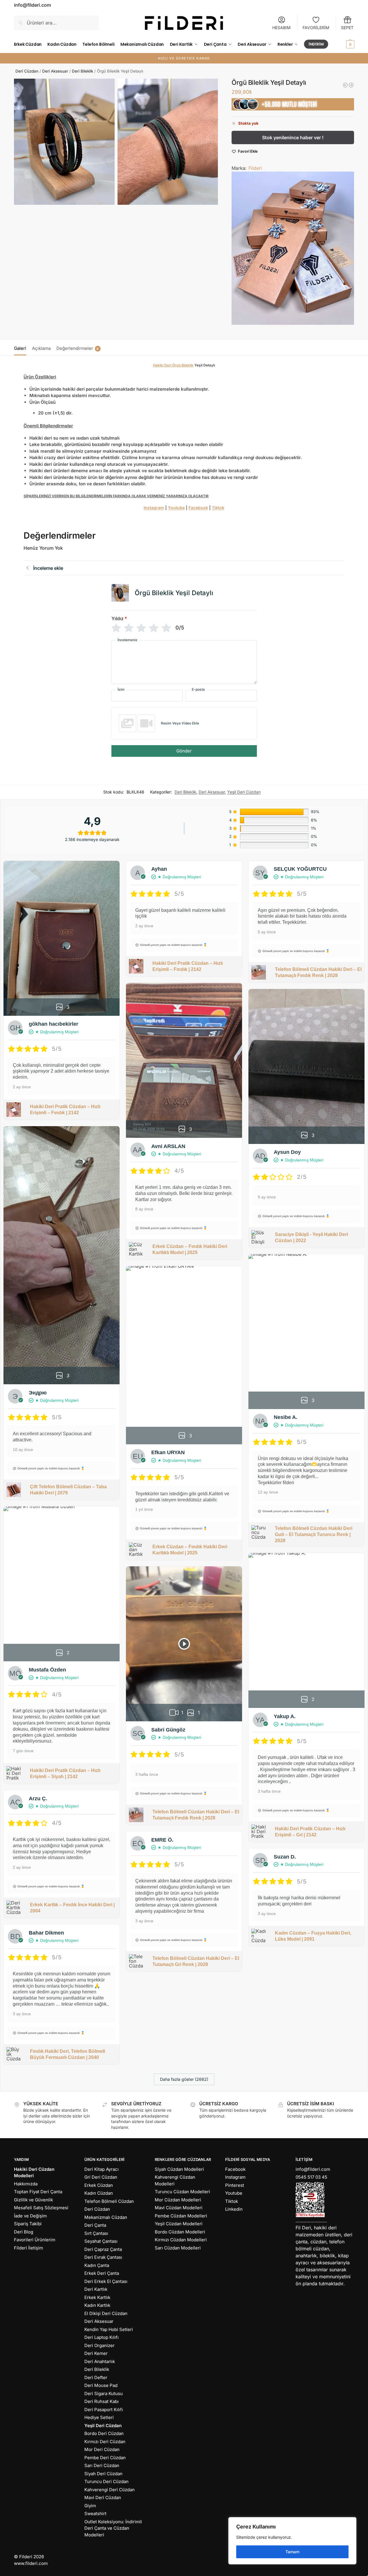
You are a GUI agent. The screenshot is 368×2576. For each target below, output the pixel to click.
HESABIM (281, 28)
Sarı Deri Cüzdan (102, 2465)
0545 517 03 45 (311, 2177)
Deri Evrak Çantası (103, 2257)
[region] (292, 2541)
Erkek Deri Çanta (102, 2273)
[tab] (22, 348)
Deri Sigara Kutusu (104, 2393)
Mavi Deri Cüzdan (103, 2497)
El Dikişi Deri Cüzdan (106, 2313)
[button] (343, 44)
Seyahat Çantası (101, 2241)
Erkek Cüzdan (99, 2185)
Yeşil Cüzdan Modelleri (179, 2224)
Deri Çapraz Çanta (103, 2249)
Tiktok (218, 508)
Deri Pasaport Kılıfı (104, 2410)
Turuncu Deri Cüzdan (106, 2481)
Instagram (154, 508)
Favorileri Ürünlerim (35, 2240)
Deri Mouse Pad (101, 2385)
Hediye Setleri (99, 2417)
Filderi (255, 168)
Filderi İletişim (29, 2248)
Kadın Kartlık (97, 2305)
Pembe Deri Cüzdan (105, 2458)
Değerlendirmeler (78, 348)
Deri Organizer (99, 2345)
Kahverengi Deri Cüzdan (110, 2490)
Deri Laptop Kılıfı (102, 2337)
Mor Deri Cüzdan (102, 2449)
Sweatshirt (95, 2514)
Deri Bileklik (82, 71)
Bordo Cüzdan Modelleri (180, 2232)
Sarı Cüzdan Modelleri (178, 2248)
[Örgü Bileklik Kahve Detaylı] (351, 85)
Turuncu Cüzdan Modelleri (182, 2192)
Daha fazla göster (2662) (184, 2079)
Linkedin (234, 2209)
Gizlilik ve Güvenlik (33, 2200)
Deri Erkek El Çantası (106, 2281)
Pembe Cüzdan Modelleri (181, 2216)
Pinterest (235, 2185)
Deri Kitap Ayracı (102, 2169)
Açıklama (41, 348)
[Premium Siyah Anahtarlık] (345, 85)
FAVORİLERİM (316, 28)
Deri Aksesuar (55, 71)
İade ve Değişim (30, 2216)
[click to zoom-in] (64, 142)
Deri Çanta (95, 2225)
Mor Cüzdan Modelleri (178, 2200)
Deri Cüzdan (27, 71)
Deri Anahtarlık (100, 2361)
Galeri (20, 348)
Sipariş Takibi (28, 2224)
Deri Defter (96, 2377)
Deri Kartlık (96, 2289)
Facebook (198, 508)
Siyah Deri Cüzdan (103, 2474)
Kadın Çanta (97, 2265)
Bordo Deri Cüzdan (104, 2433)
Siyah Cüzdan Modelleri (179, 2169)
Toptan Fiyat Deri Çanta (38, 2192)
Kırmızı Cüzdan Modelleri (181, 2240)
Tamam (292, 2552)
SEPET (347, 28)
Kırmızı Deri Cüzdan (105, 2442)
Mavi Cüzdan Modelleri (179, 2208)
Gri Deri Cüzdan (101, 2177)
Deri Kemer (96, 2353)
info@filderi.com (313, 2169)
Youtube (176, 508)
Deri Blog (24, 2232)
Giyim (90, 2506)
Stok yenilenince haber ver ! (293, 137)
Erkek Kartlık (97, 2297)
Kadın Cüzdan (99, 2193)
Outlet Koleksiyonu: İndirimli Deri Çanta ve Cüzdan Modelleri (113, 2528)
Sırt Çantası (96, 2233)
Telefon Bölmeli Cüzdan (109, 2201)
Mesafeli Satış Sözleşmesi (41, 2208)
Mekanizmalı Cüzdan (106, 2217)
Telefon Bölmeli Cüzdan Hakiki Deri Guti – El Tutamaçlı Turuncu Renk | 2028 (314, 1534)
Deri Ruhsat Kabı (102, 2401)
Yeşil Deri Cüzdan (244, 792)
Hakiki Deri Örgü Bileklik (173, 365)
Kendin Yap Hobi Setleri (109, 2329)
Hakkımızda (26, 2184)
